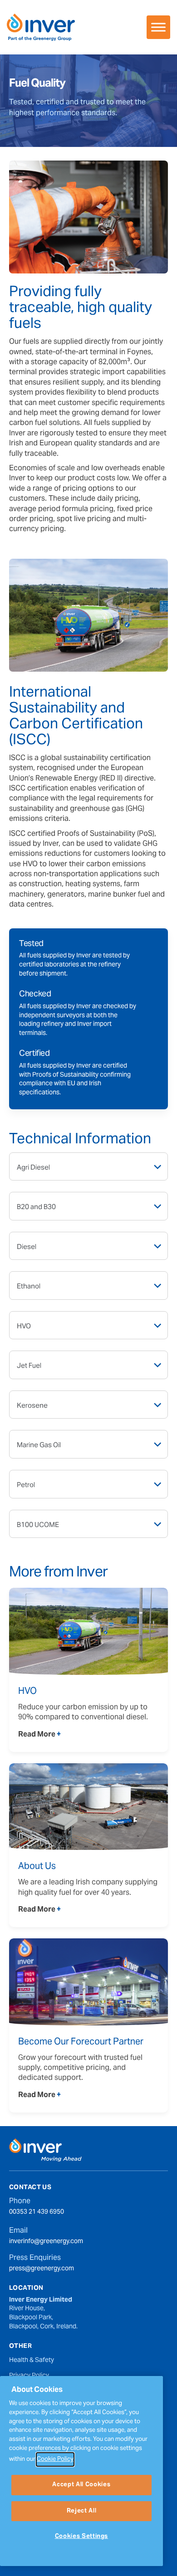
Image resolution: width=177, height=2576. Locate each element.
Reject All (82, 2511)
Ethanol (29, 1287)
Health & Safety (32, 2361)
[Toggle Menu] (158, 27)
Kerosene (32, 1406)
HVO (24, 1327)
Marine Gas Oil (39, 1445)
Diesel (27, 1247)
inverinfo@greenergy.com (46, 2242)
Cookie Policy (55, 2459)
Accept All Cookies (81, 2485)
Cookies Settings (82, 2537)
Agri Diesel (33, 1168)
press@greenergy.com (42, 2269)
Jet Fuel (29, 1366)
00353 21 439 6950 (37, 2213)
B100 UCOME (38, 1525)
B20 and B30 (36, 1207)
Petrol (26, 1485)
